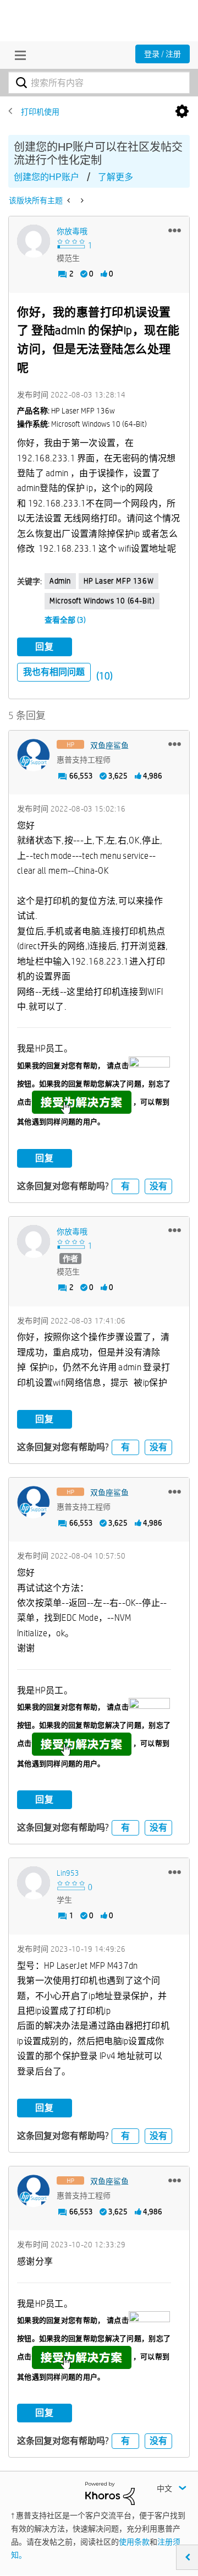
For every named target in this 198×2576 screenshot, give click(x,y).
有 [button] (125, 1186)
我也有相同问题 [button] (54, 672)
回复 (45, 647)
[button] (175, 230)
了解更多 (116, 177)
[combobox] (99, 83)
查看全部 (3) (65, 620)
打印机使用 (40, 112)
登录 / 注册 (163, 54)
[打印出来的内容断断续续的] (70, 200)
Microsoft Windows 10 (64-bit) (102, 601)
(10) (105, 676)
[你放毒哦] (34, 241)
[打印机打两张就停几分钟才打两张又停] (81, 200)
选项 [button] (182, 112)
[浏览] (18, 55)
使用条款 (134, 2542)
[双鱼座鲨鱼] (34, 755)
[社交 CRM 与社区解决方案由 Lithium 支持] (110, 2493)
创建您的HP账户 (46, 177)
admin (60, 581)
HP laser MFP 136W (119, 581)
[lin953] (34, 1883)
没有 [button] (158, 1186)
